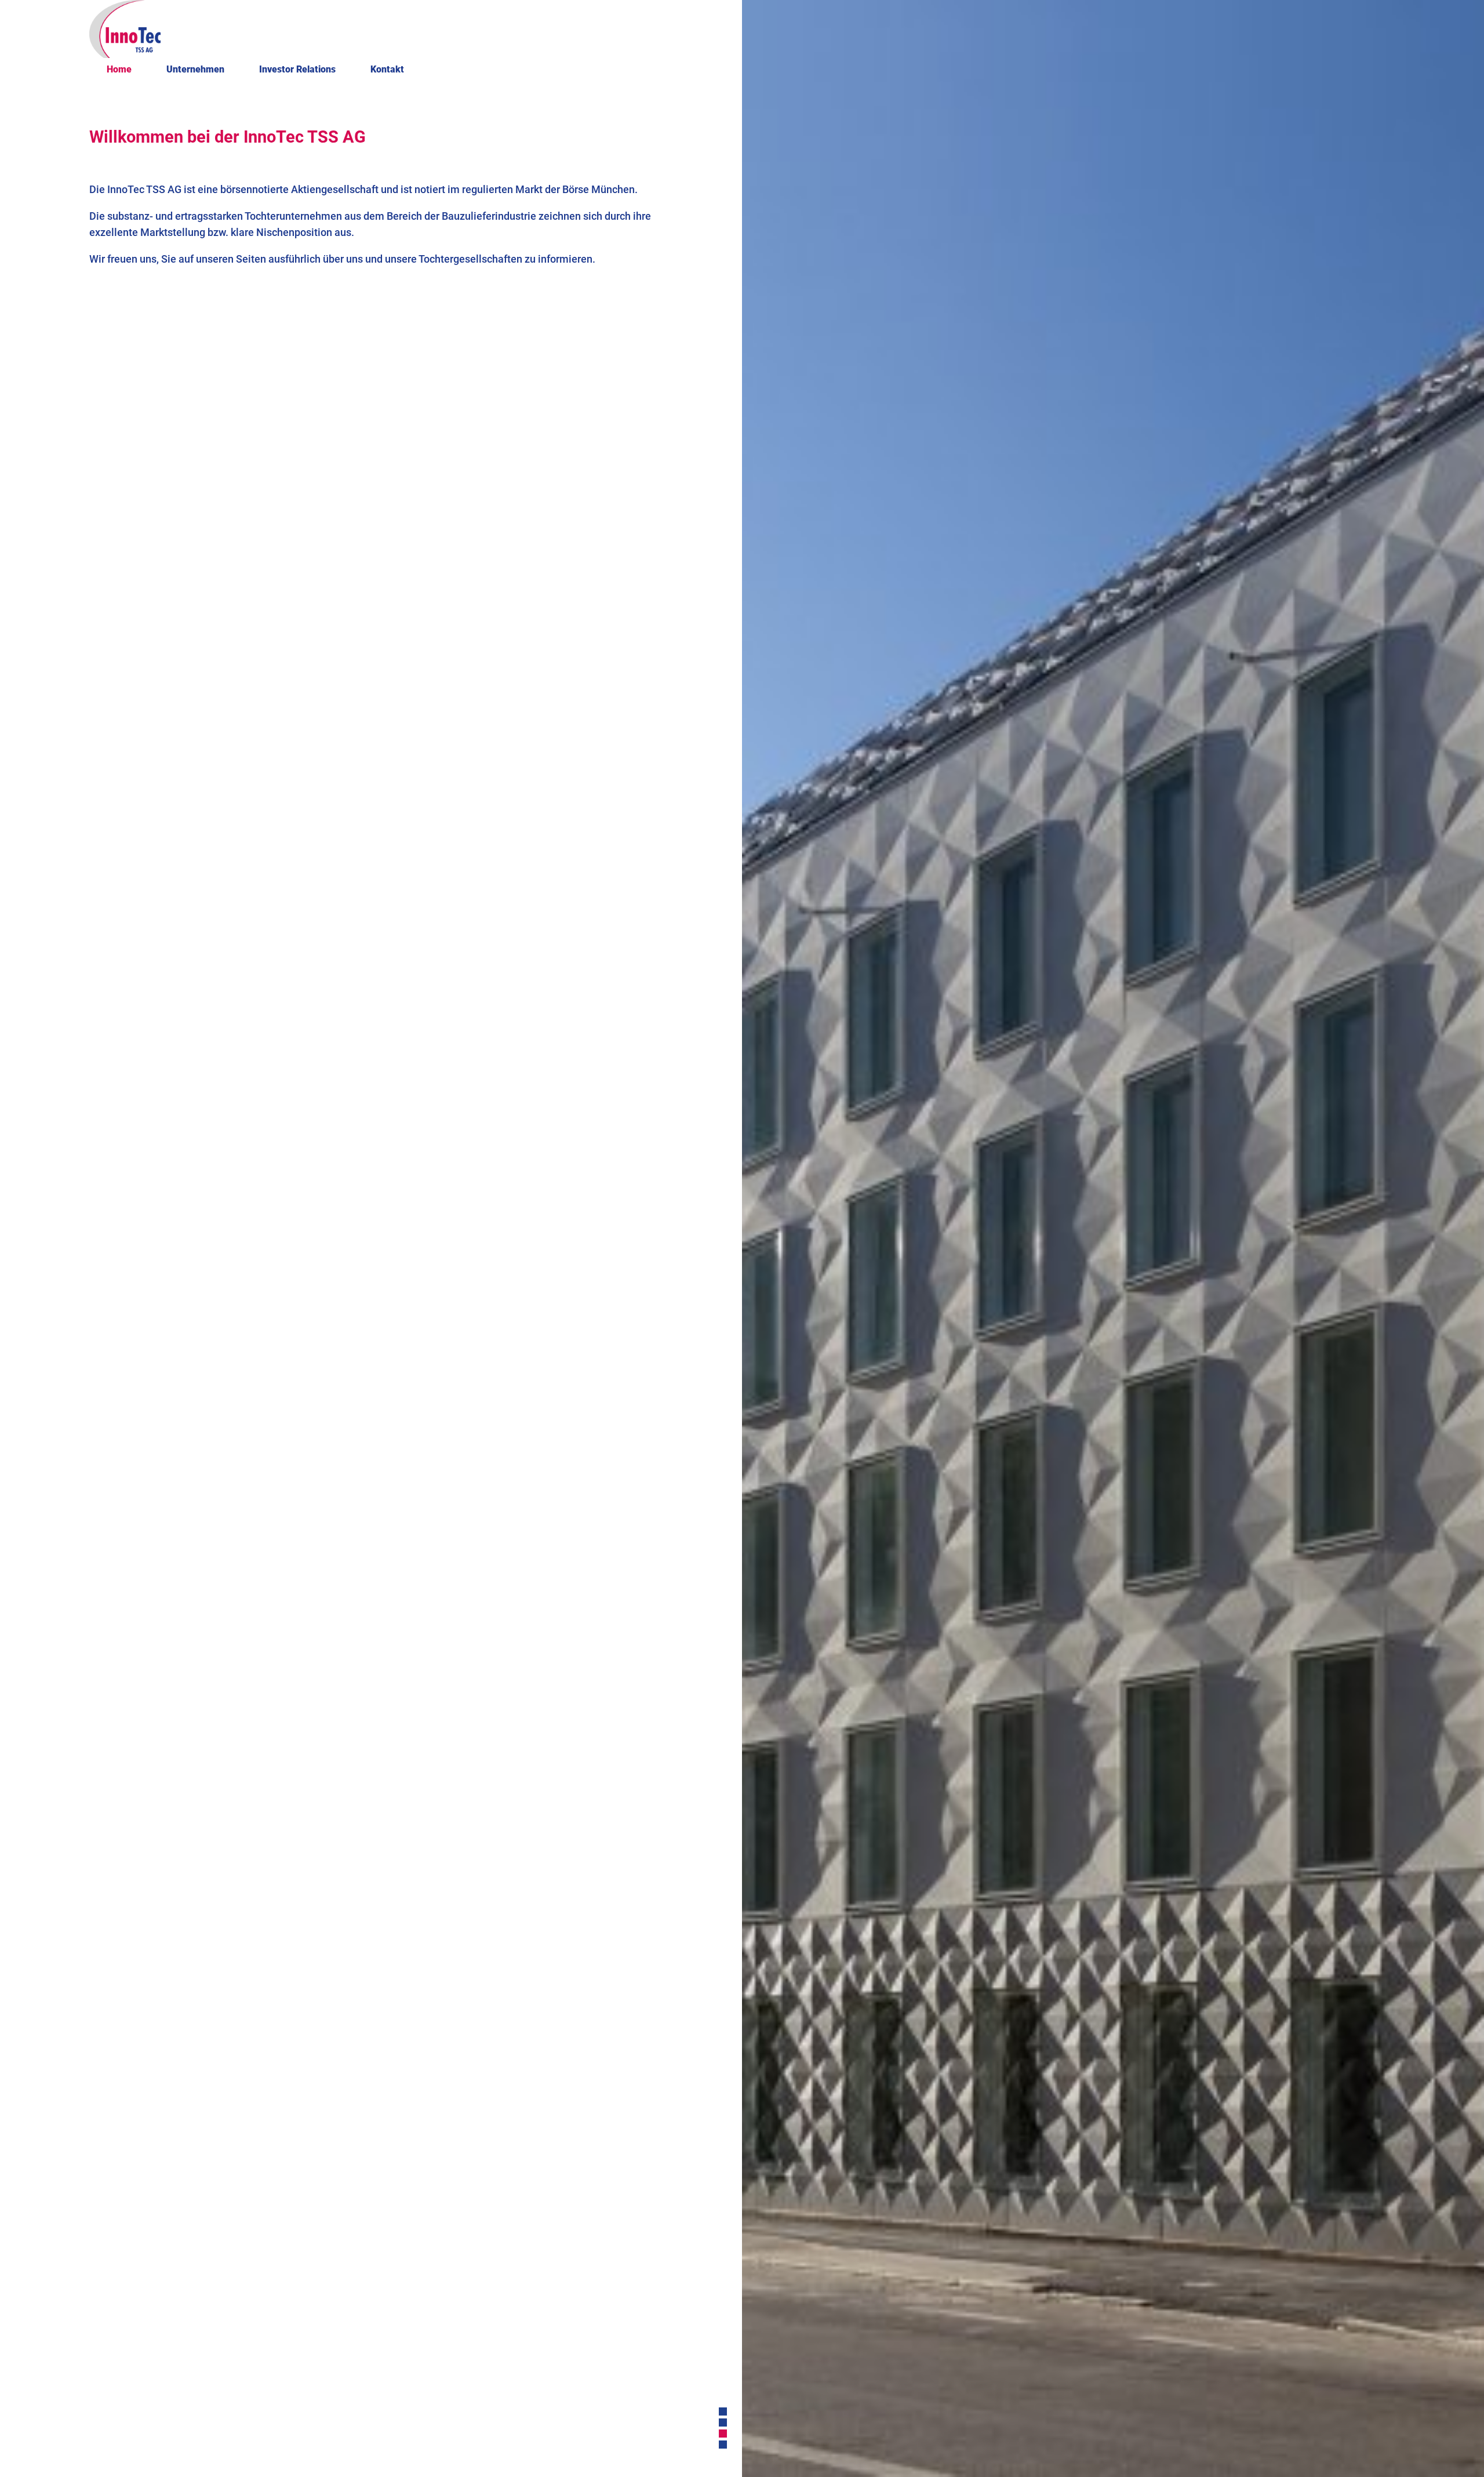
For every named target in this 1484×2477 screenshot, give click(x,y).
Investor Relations (297, 69)
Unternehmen (195, 69)
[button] (723, 2411)
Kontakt (387, 69)
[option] (1113, 1238)
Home (119, 69)
